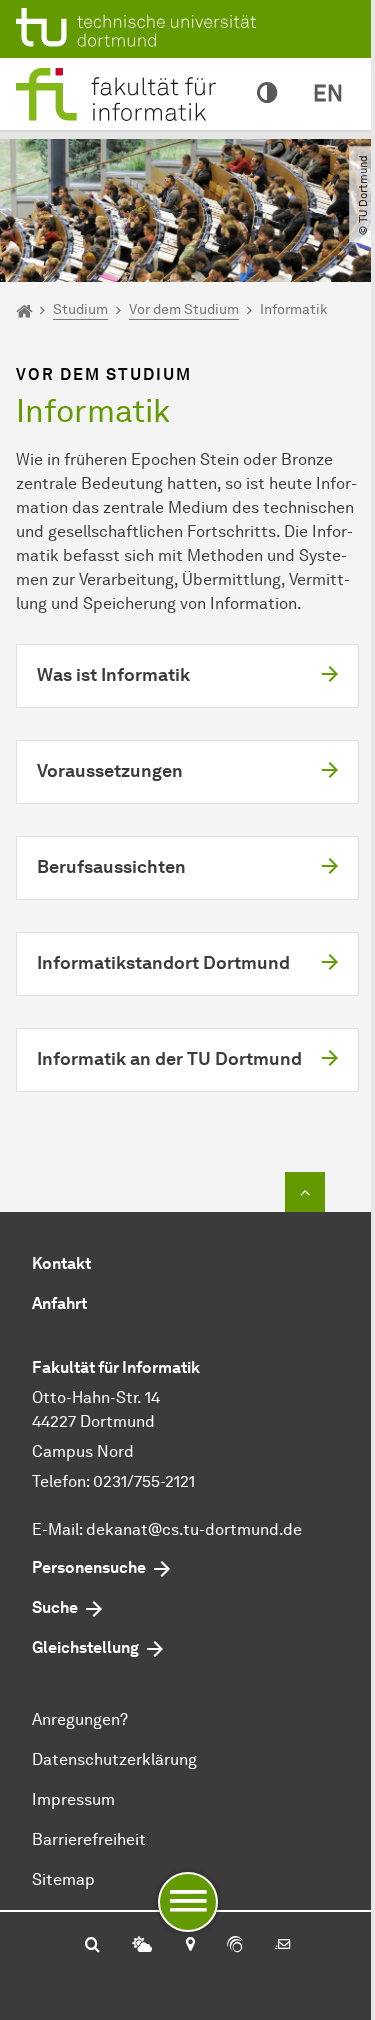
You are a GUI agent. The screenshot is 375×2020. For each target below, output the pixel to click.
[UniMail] (283, 1946)
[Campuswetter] (142, 1946)
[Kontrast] (267, 94)
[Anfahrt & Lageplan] (189, 1946)
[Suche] (92, 1946)
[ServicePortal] (235, 1946)
